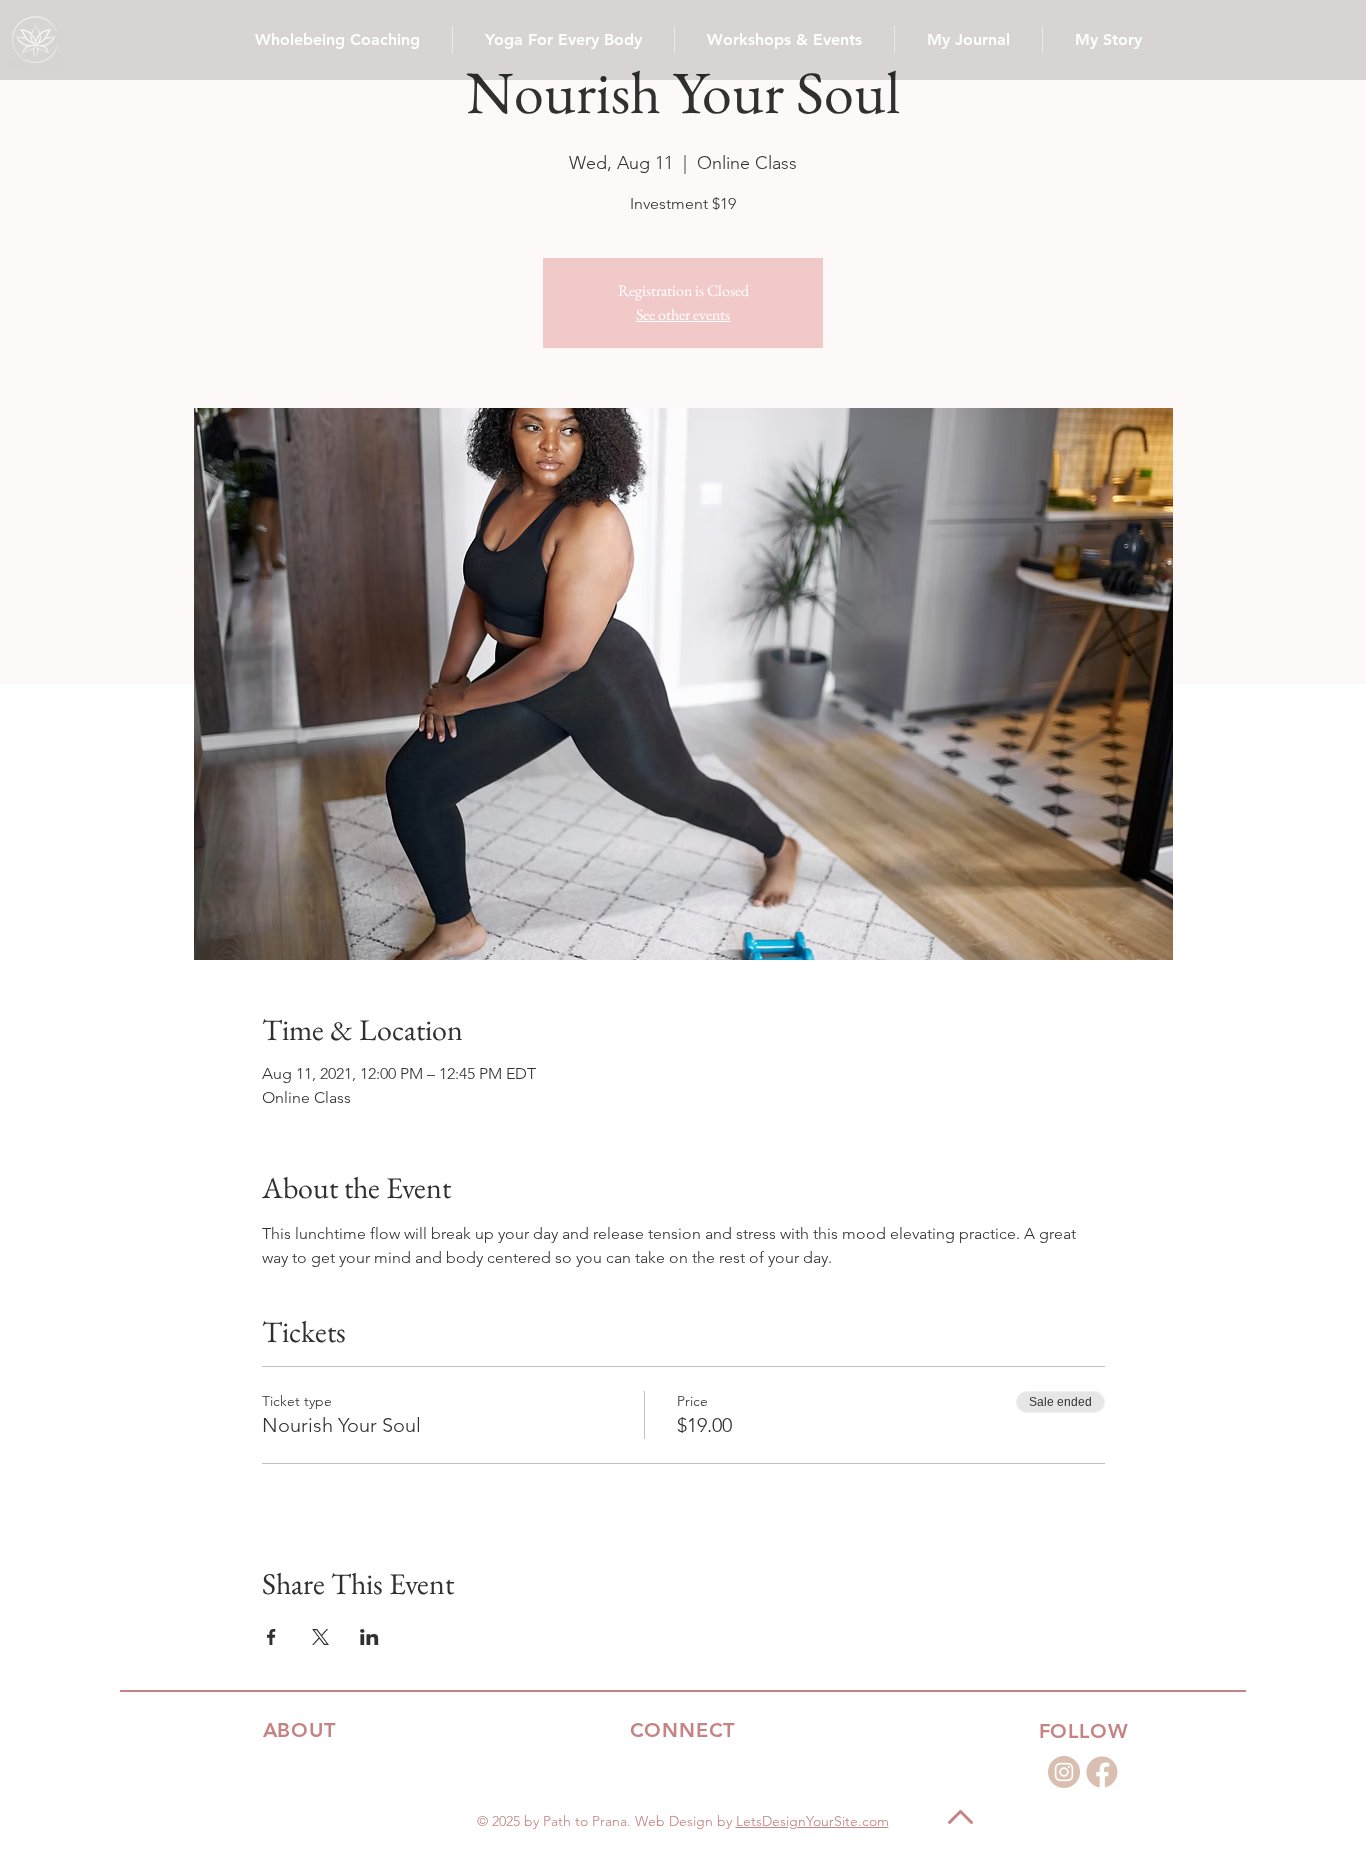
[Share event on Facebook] (271, 1637)
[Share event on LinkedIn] (369, 1637)
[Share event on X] (320, 1637)
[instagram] (1064, 1772)
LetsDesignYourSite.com (812, 1821)
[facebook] (1102, 1772)
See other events (683, 314)
